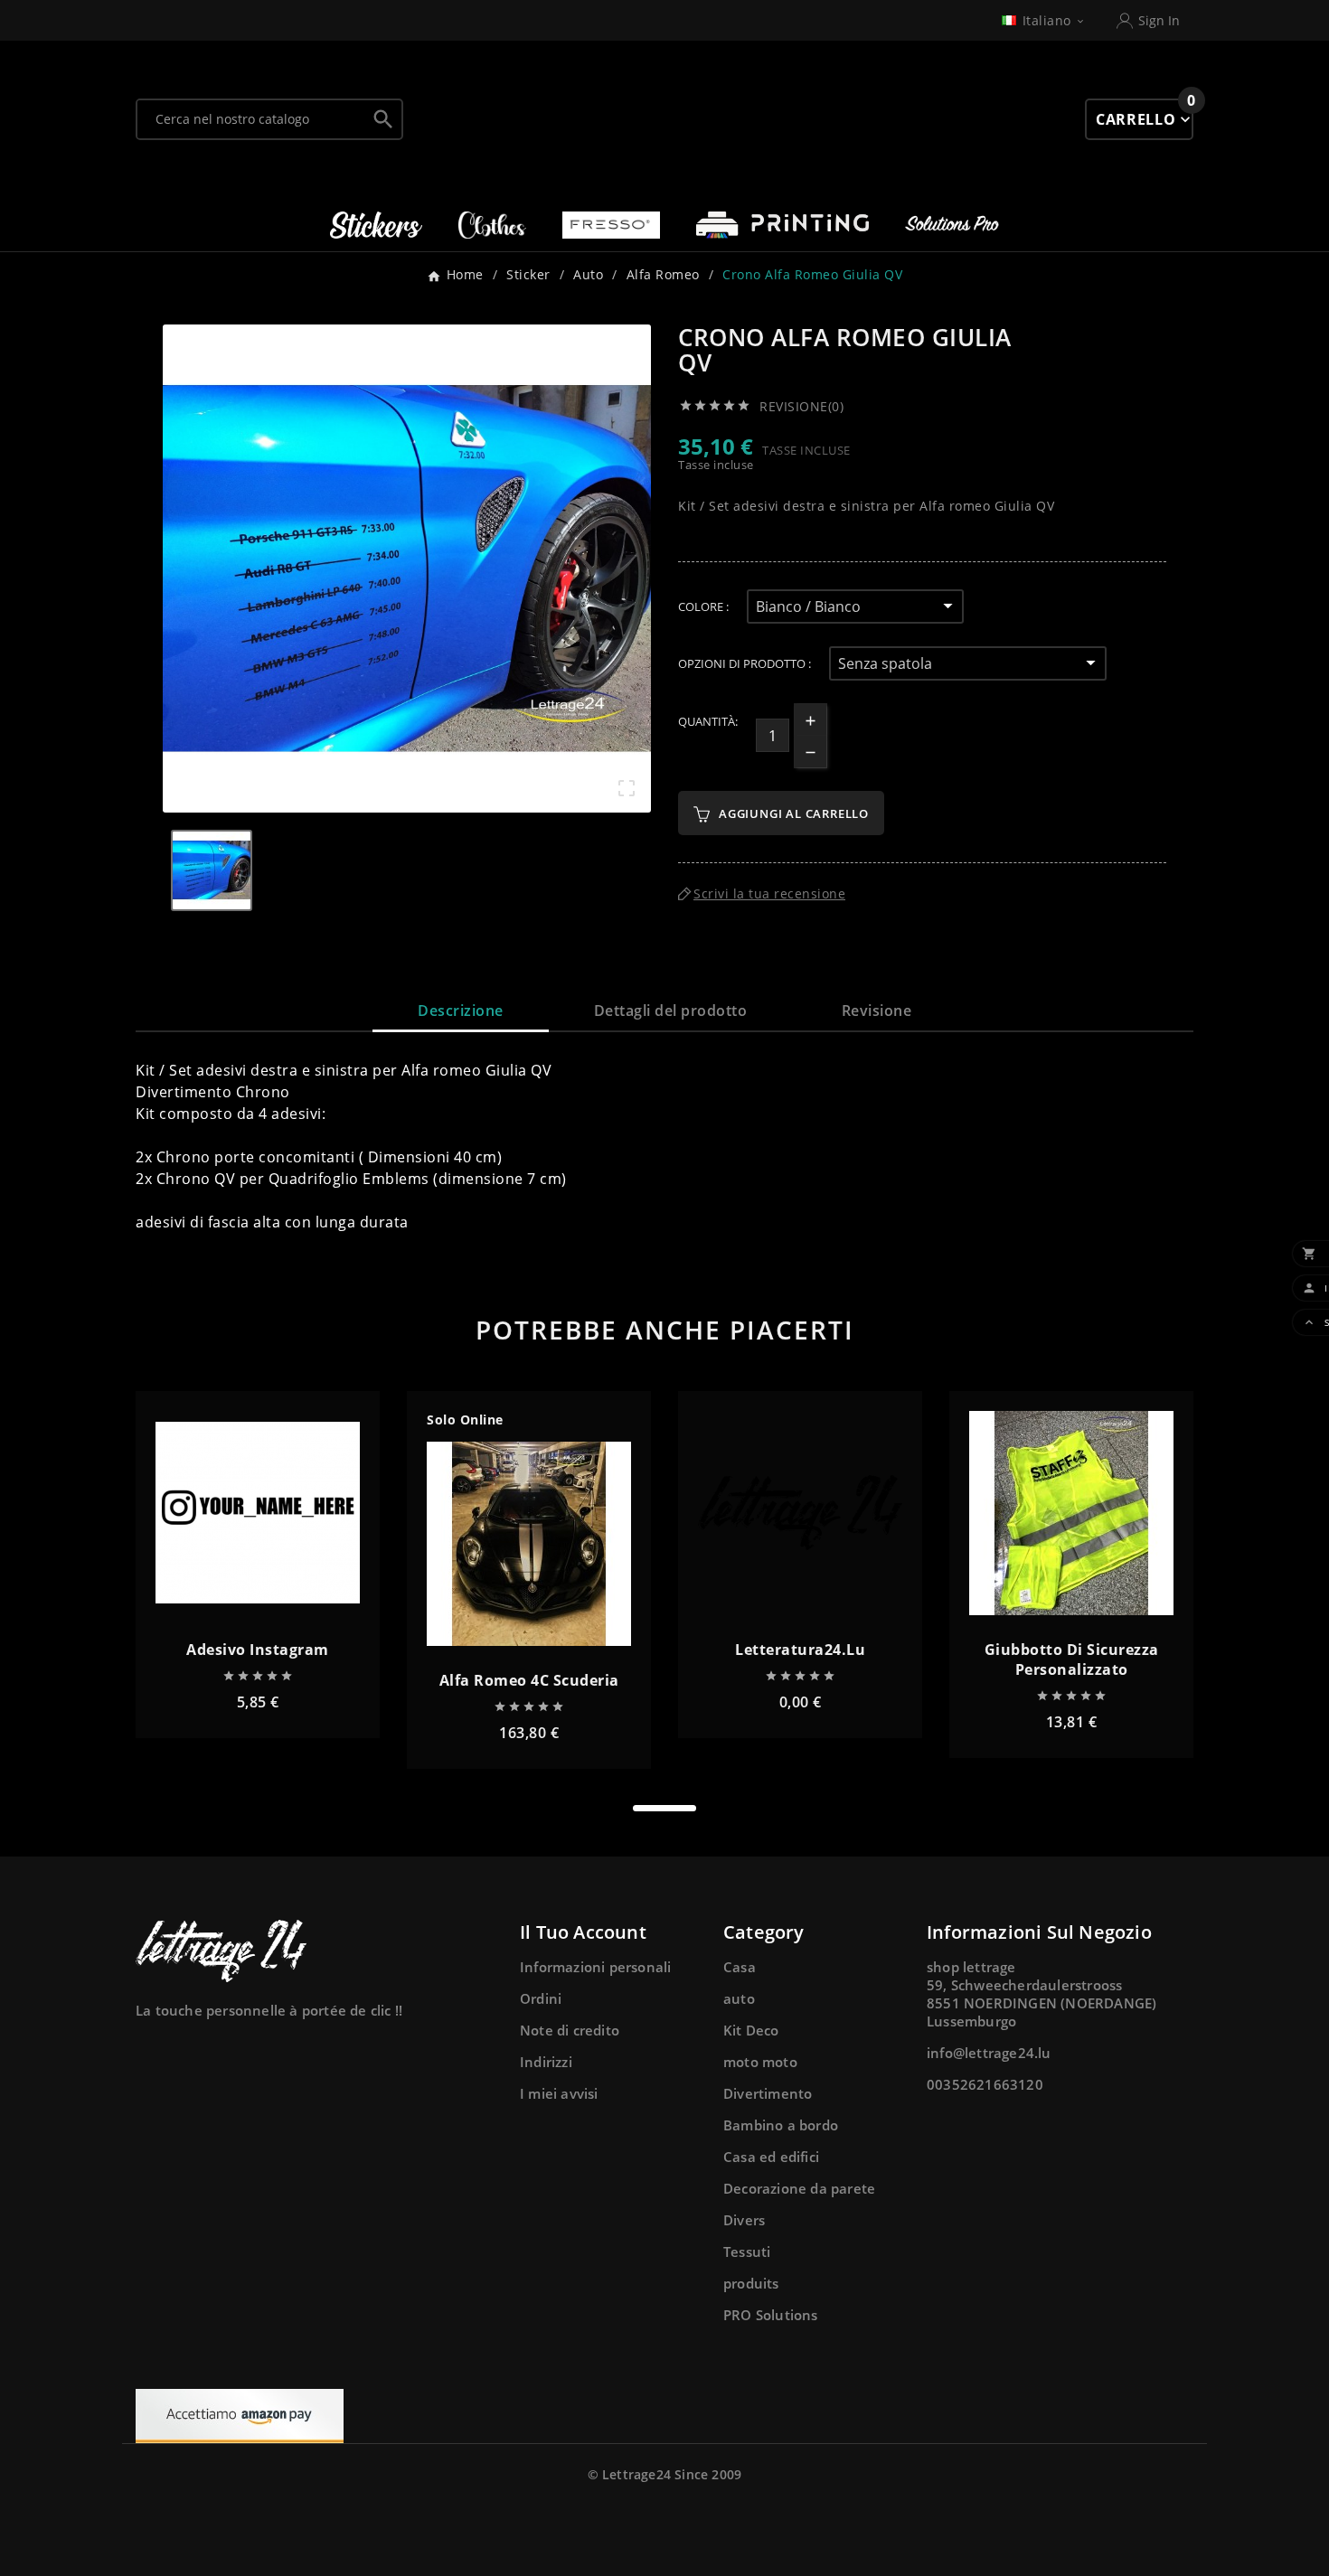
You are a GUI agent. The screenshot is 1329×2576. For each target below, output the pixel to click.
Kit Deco (751, 2030)
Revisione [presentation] (877, 1011)
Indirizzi (546, 2062)
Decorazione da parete (799, 2188)
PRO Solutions (771, 2315)
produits (751, 2283)
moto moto (760, 2062)
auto (739, 1998)
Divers (744, 2220)
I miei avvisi (559, 2093)
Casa (740, 1967)
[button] (664, 1808)
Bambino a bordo (781, 2125)
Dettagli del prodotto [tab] (671, 1011)
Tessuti (747, 2252)
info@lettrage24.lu (989, 2053)
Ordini (541, 1998)
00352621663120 (985, 2084)
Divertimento (768, 2093)
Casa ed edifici (771, 2157)
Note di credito (570, 2030)
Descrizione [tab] (461, 1011)
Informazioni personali (595, 1967)
